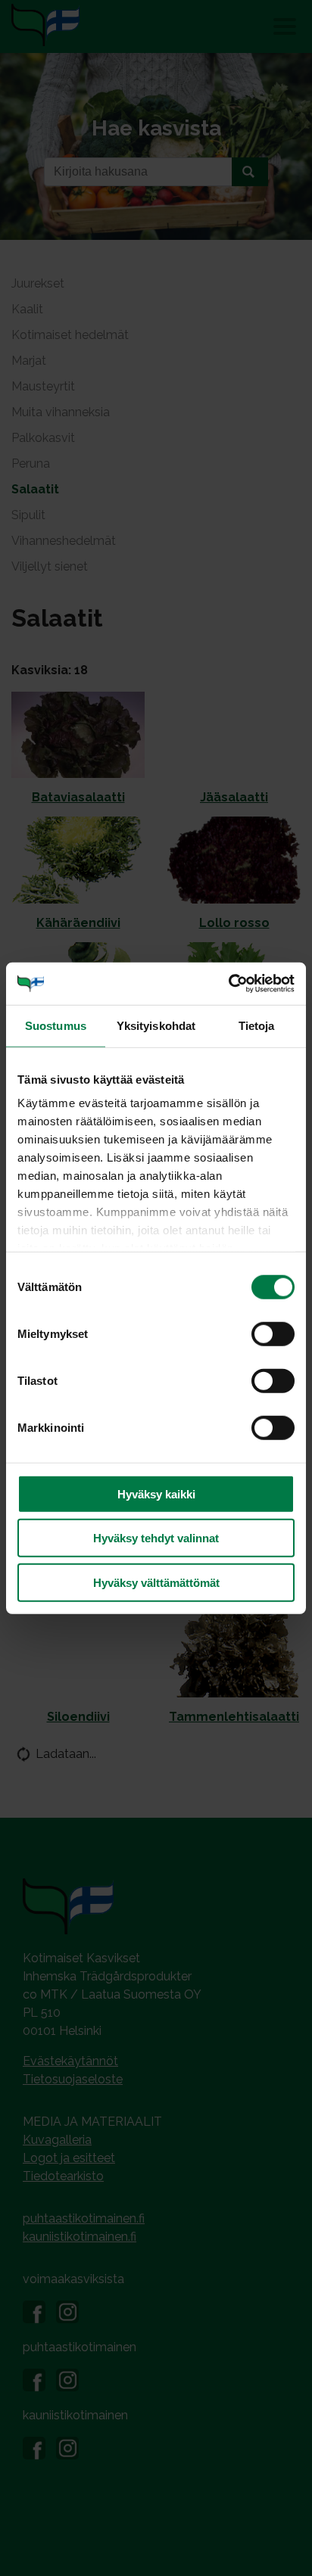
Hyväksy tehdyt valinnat (156, 1538)
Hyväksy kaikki (156, 1493)
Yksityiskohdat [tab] (156, 1025)
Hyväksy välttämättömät (156, 1582)
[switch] (273, 1333)
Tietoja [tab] (257, 1025)
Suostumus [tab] (56, 1025)
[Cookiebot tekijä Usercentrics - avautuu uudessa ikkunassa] (228, 984)
